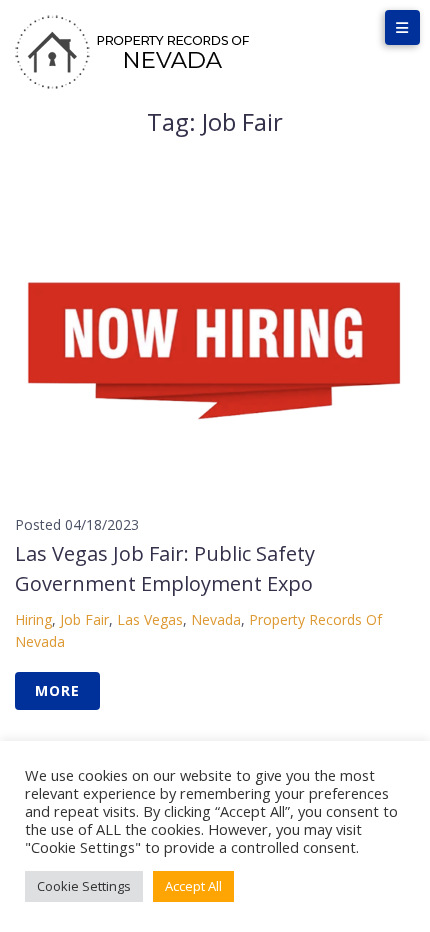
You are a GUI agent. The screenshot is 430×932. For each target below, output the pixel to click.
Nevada (216, 619)
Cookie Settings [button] (84, 886)
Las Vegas (150, 619)
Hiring (33, 619)
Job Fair (84, 619)
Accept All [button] (193, 886)
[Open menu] (402, 27)
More (57, 690)
